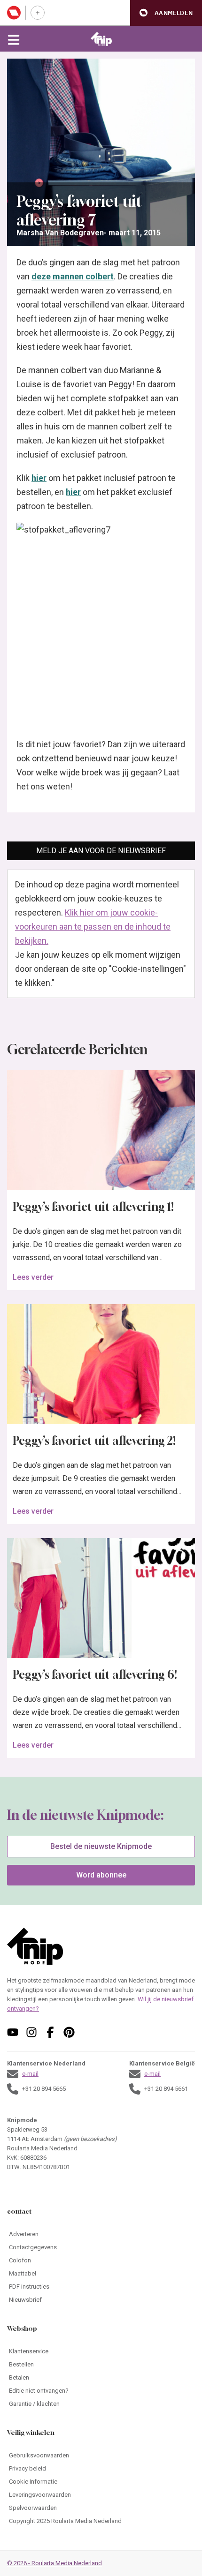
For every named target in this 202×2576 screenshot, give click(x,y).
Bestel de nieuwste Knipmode (101, 1846)
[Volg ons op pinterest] (69, 2032)
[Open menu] (14, 39)
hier (39, 478)
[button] (166, 13)
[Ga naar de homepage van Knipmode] (101, 39)
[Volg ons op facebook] (50, 2032)
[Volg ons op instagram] (31, 2032)
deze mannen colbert (73, 276)
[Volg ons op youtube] (13, 2032)
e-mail (30, 2074)
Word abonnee (101, 1875)
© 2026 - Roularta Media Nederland (54, 2563)
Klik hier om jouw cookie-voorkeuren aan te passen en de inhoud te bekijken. (93, 927)
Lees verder (33, 1277)
